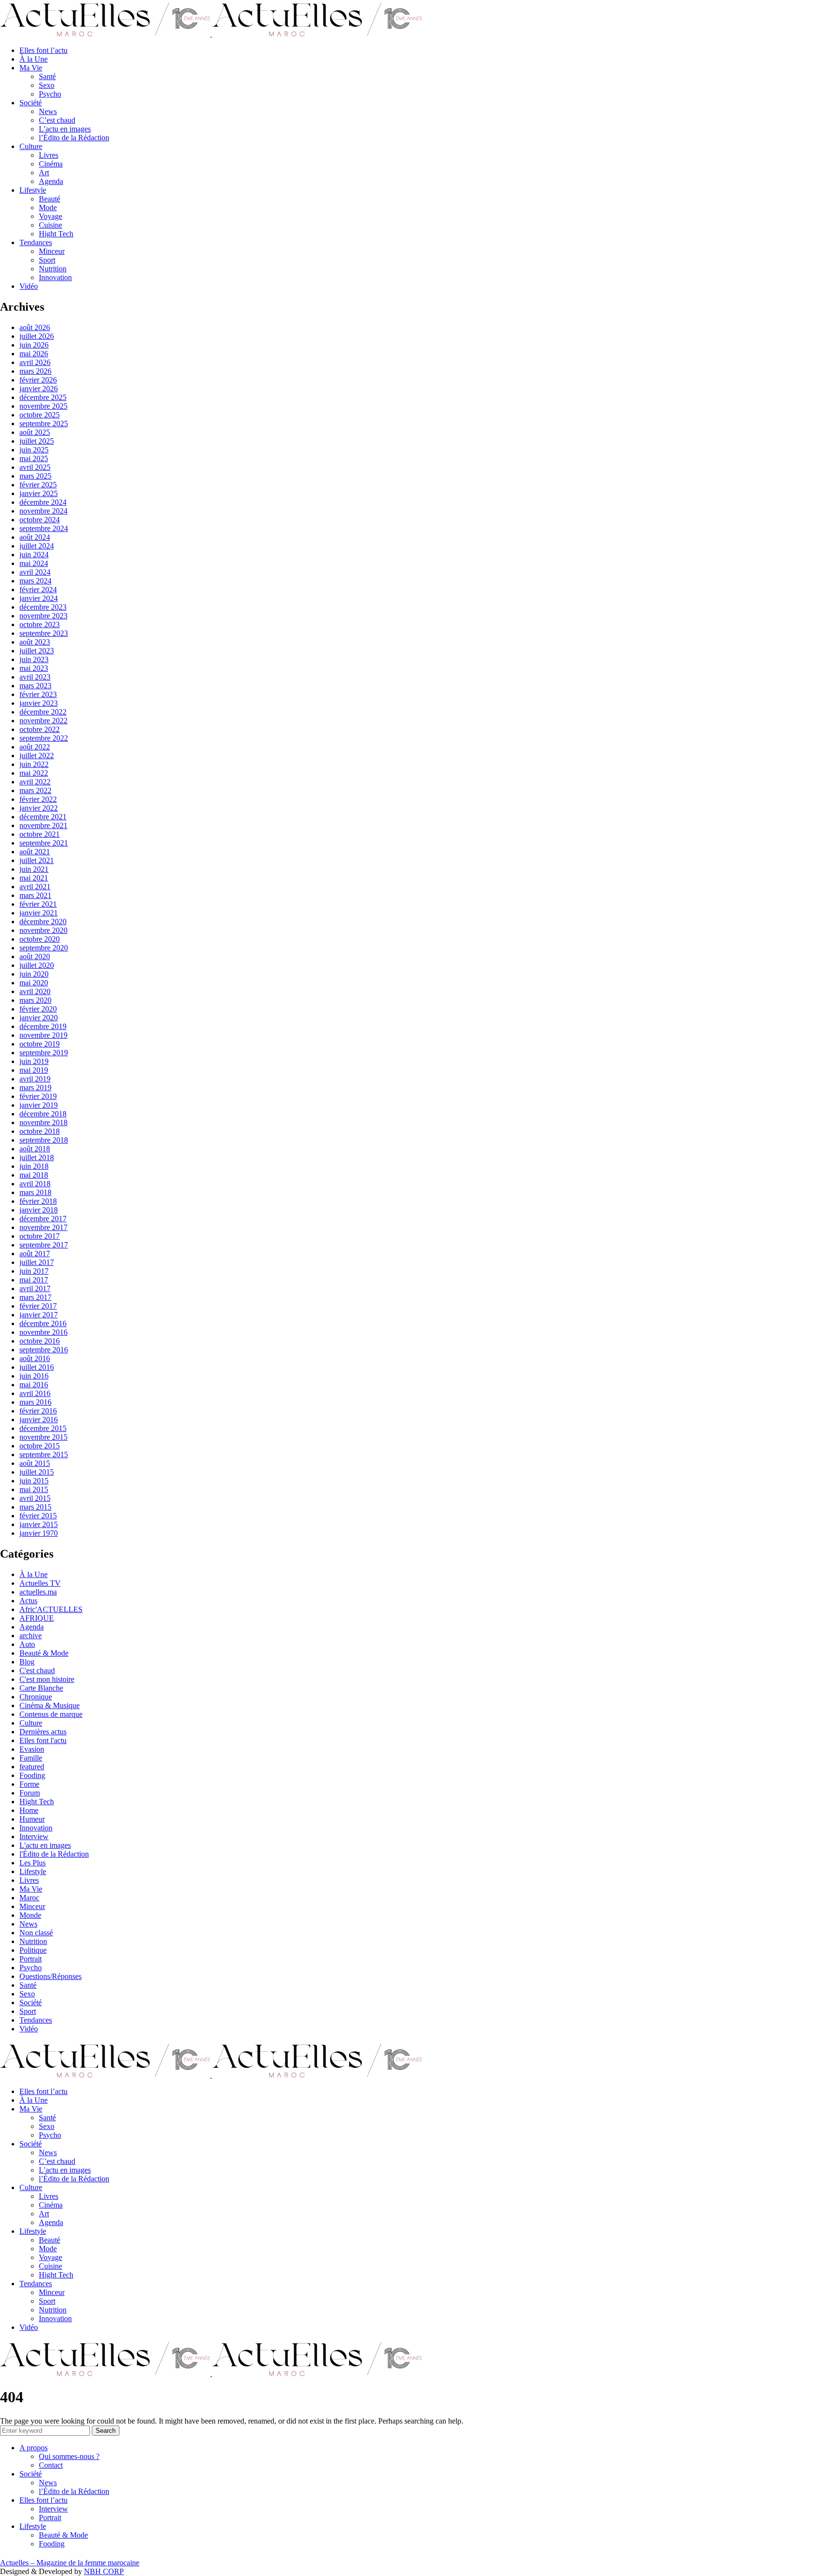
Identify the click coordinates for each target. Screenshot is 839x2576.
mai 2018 (34, 1175)
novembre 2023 (43, 616)
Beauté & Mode (44, 1653)
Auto (27, 1644)
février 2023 (38, 694)
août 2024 (35, 537)
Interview (34, 1836)
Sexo (47, 85)
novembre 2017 (43, 1227)
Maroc (29, 1898)
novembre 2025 (43, 406)
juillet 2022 (37, 756)
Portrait (31, 1959)
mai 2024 (34, 563)
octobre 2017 (40, 1236)
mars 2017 (35, 1297)
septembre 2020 (44, 948)
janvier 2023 (39, 703)
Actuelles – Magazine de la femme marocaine (70, 2563)
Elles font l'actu (43, 1740)
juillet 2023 (37, 651)
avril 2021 (35, 887)
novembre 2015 (43, 1437)
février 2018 (38, 1201)
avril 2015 (35, 1498)
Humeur (32, 1819)
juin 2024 (34, 555)
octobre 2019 (40, 1044)
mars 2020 (35, 1000)
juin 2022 (34, 764)
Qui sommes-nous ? (69, 2456)
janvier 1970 (39, 1533)
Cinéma (51, 164)
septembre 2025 (44, 424)
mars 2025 (35, 476)
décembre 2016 (43, 1323)
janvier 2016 (39, 1420)
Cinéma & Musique (50, 1705)
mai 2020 (34, 983)
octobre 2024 (40, 520)
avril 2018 (35, 1184)
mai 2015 (34, 1489)
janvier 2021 (39, 913)
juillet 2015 (37, 1472)
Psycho (50, 94)
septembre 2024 (44, 528)
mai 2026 (34, 354)
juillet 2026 (37, 336)
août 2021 (35, 852)
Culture (31, 146)
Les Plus (33, 1863)
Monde (30, 1915)
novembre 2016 (43, 1332)
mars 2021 (35, 895)
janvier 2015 (39, 1524)
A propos (34, 2448)
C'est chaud (37, 1670)
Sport (47, 260)
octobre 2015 (40, 1446)
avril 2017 (35, 1288)
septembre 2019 (44, 1053)
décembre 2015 (43, 1428)
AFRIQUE (37, 1618)
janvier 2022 (39, 808)
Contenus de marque (51, 1714)
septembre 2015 (44, 1454)
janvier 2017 (39, 1315)
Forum (30, 1793)
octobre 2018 (40, 1131)
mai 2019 (34, 1070)
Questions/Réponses (50, 1976)
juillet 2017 (37, 1262)
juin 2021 (34, 869)
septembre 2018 (44, 1140)
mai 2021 (34, 878)
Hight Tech (56, 234)
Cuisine (50, 225)
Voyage (50, 216)
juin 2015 (34, 1481)
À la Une (34, 59)
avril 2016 (35, 1393)
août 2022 (35, 747)
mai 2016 (34, 1385)
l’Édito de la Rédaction (74, 138)
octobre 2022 (40, 729)
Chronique (36, 1697)
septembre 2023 (44, 633)
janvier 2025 (39, 493)
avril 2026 (35, 362)
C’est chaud (57, 120)
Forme (29, 1784)
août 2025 (35, 432)
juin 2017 (34, 1271)
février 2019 (38, 1096)
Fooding (32, 1775)
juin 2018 (34, 1166)
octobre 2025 (40, 415)
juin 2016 (34, 1376)
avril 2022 (35, 782)
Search (106, 2431)
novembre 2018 (43, 1122)
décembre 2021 (43, 817)
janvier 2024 (39, 598)
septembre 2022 (44, 738)
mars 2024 (35, 581)
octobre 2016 (40, 1341)
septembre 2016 (44, 1350)
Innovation (55, 277)
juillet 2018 (37, 1157)
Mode (48, 208)
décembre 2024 (43, 502)
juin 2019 (34, 1061)
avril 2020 (35, 991)
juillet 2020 (37, 965)
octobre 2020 (40, 939)
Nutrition (53, 269)
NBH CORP (104, 2571)
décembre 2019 (43, 1026)
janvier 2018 (39, 1210)
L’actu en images (65, 129)
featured (32, 1767)
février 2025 (38, 485)
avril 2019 (35, 1079)
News (48, 111)
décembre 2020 (43, 922)
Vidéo (29, 286)
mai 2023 (34, 668)
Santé (47, 76)
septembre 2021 (44, 843)
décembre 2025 (43, 397)
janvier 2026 (39, 389)
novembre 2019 (43, 1035)
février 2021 (38, 904)
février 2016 (38, 1411)
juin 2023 (34, 659)
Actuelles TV (40, 1583)
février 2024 (38, 590)
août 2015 (35, 1463)
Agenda (51, 181)
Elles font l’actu (43, 50)
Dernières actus (43, 1732)
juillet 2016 (37, 1367)
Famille (31, 1758)
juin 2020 (34, 974)
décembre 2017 (43, 1219)
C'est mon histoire (47, 1679)
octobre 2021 (40, 834)
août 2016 (35, 1358)
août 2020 (35, 956)
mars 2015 (35, 1507)
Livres (49, 155)
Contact (51, 2465)
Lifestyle (33, 190)
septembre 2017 (44, 1245)
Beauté (50, 199)
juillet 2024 (37, 546)
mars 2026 (35, 371)
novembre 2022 (43, 721)
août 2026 (35, 327)
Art (44, 173)
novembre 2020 (43, 930)
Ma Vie (31, 68)
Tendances (36, 242)
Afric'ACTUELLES (51, 1609)
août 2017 (35, 1254)
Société (31, 103)
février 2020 (38, 1009)
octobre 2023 (40, 624)
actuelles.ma (38, 1592)
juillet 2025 (37, 441)
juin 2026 (34, 345)
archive (31, 1636)
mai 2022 (34, 773)
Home (29, 1810)
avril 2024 (35, 572)
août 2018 (35, 1149)
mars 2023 (35, 686)
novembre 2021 (43, 825)
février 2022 (38, 799)
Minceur (52, 251)
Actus (28, 1601)
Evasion (32, 1749)
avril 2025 (35, 467)
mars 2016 (35, 1402)
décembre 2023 (43, 607)
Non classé (36, 1933)
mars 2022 (35, 790)
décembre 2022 (43, 712)
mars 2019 (35, 1088)
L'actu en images (45, 1845)
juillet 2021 (37, 860)
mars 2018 (35, 1192)
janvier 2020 (39, 1018)
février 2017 (38, 1306)
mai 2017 (34, 1280)
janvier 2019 (39, 1105)
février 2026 (38, 380)
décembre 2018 (43, 1114)
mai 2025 (34, 458)
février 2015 (38, 1516)
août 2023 (35, 642)
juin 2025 (34, 450)
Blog (27, 1662)
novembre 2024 (43, 511)
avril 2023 (35, 677)
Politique (33, 1950)
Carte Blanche (41, 1688)
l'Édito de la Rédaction (54, 1854)
